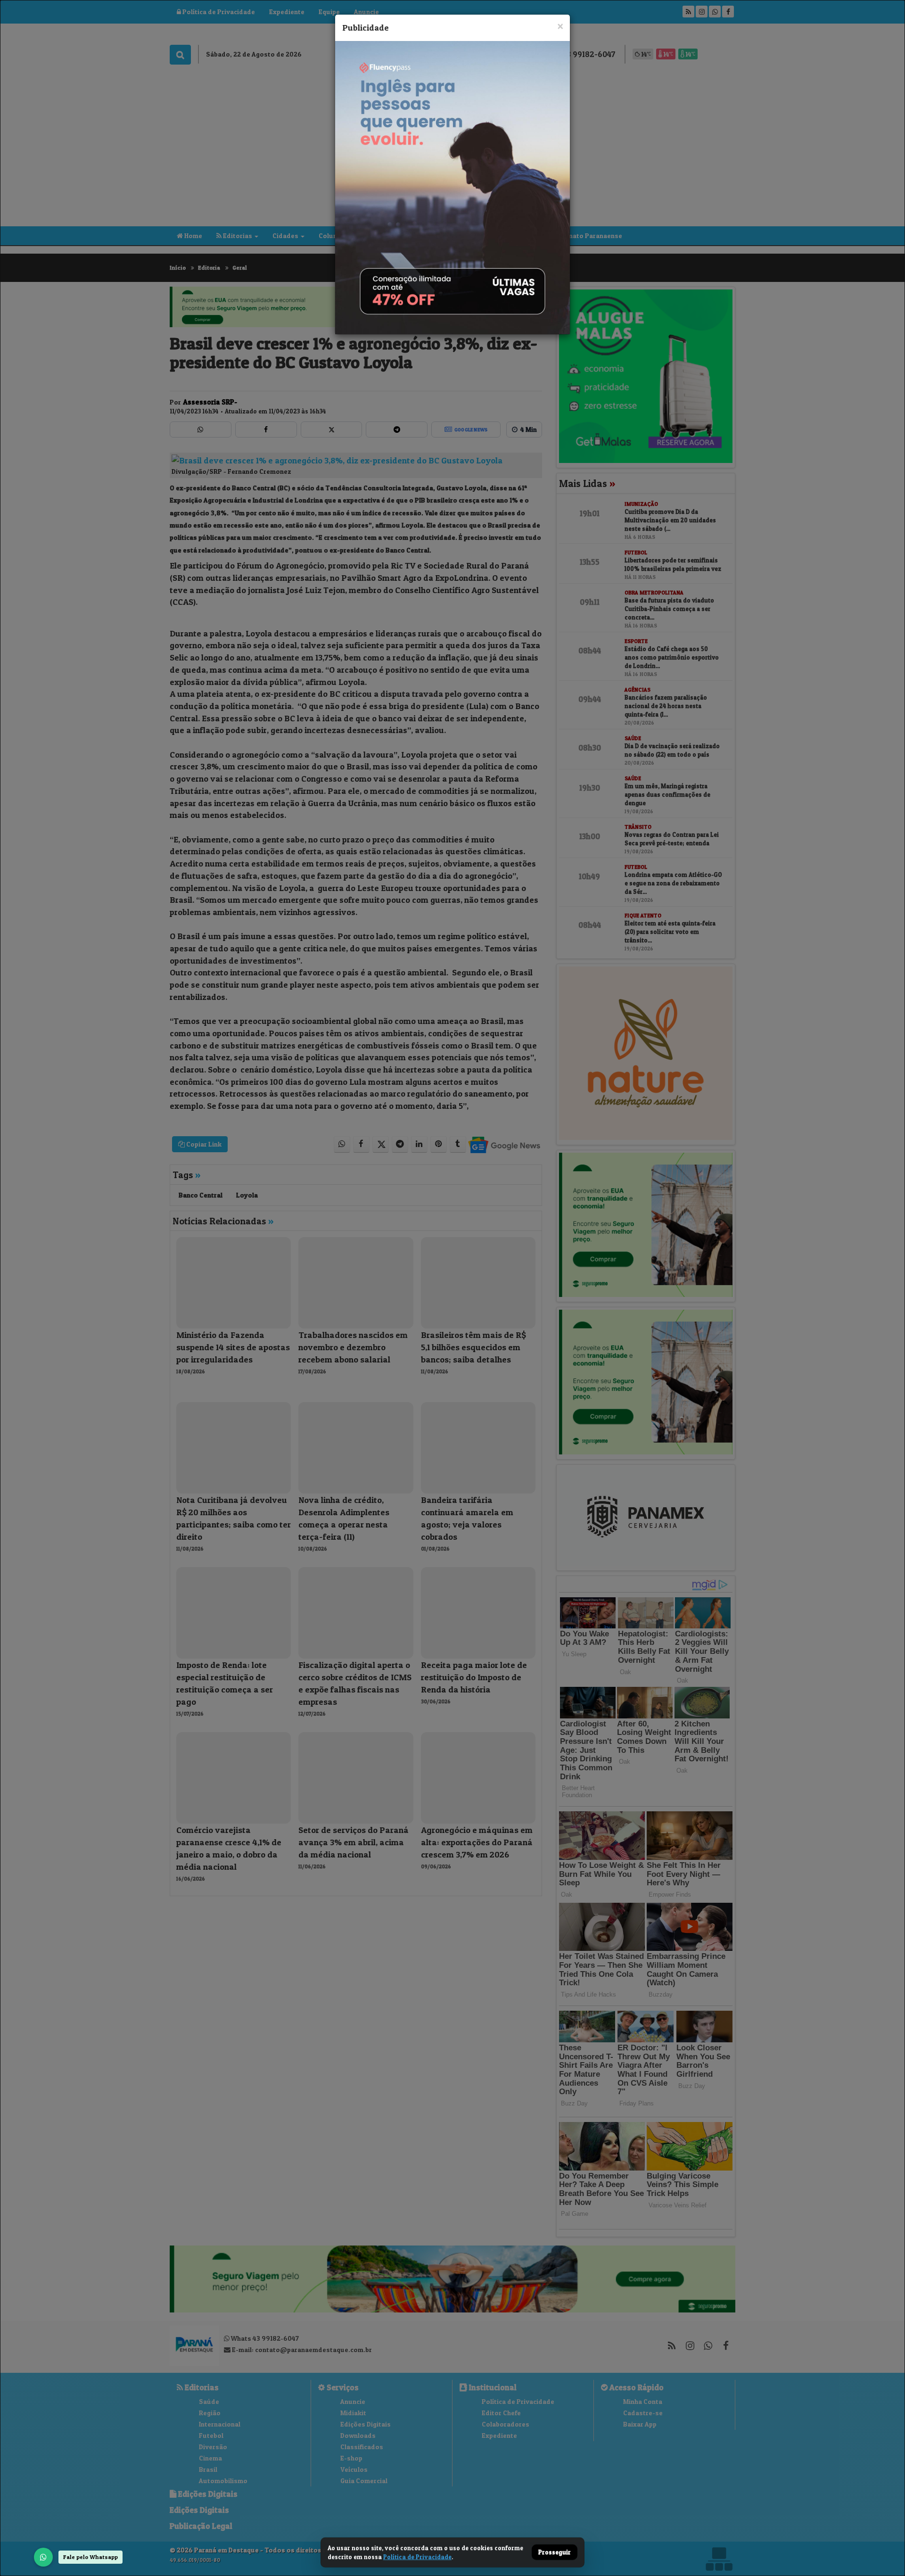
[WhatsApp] (43, 2557)
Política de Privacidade (417, 2557)
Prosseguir (555, 2552)
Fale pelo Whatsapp (90, 2557)
